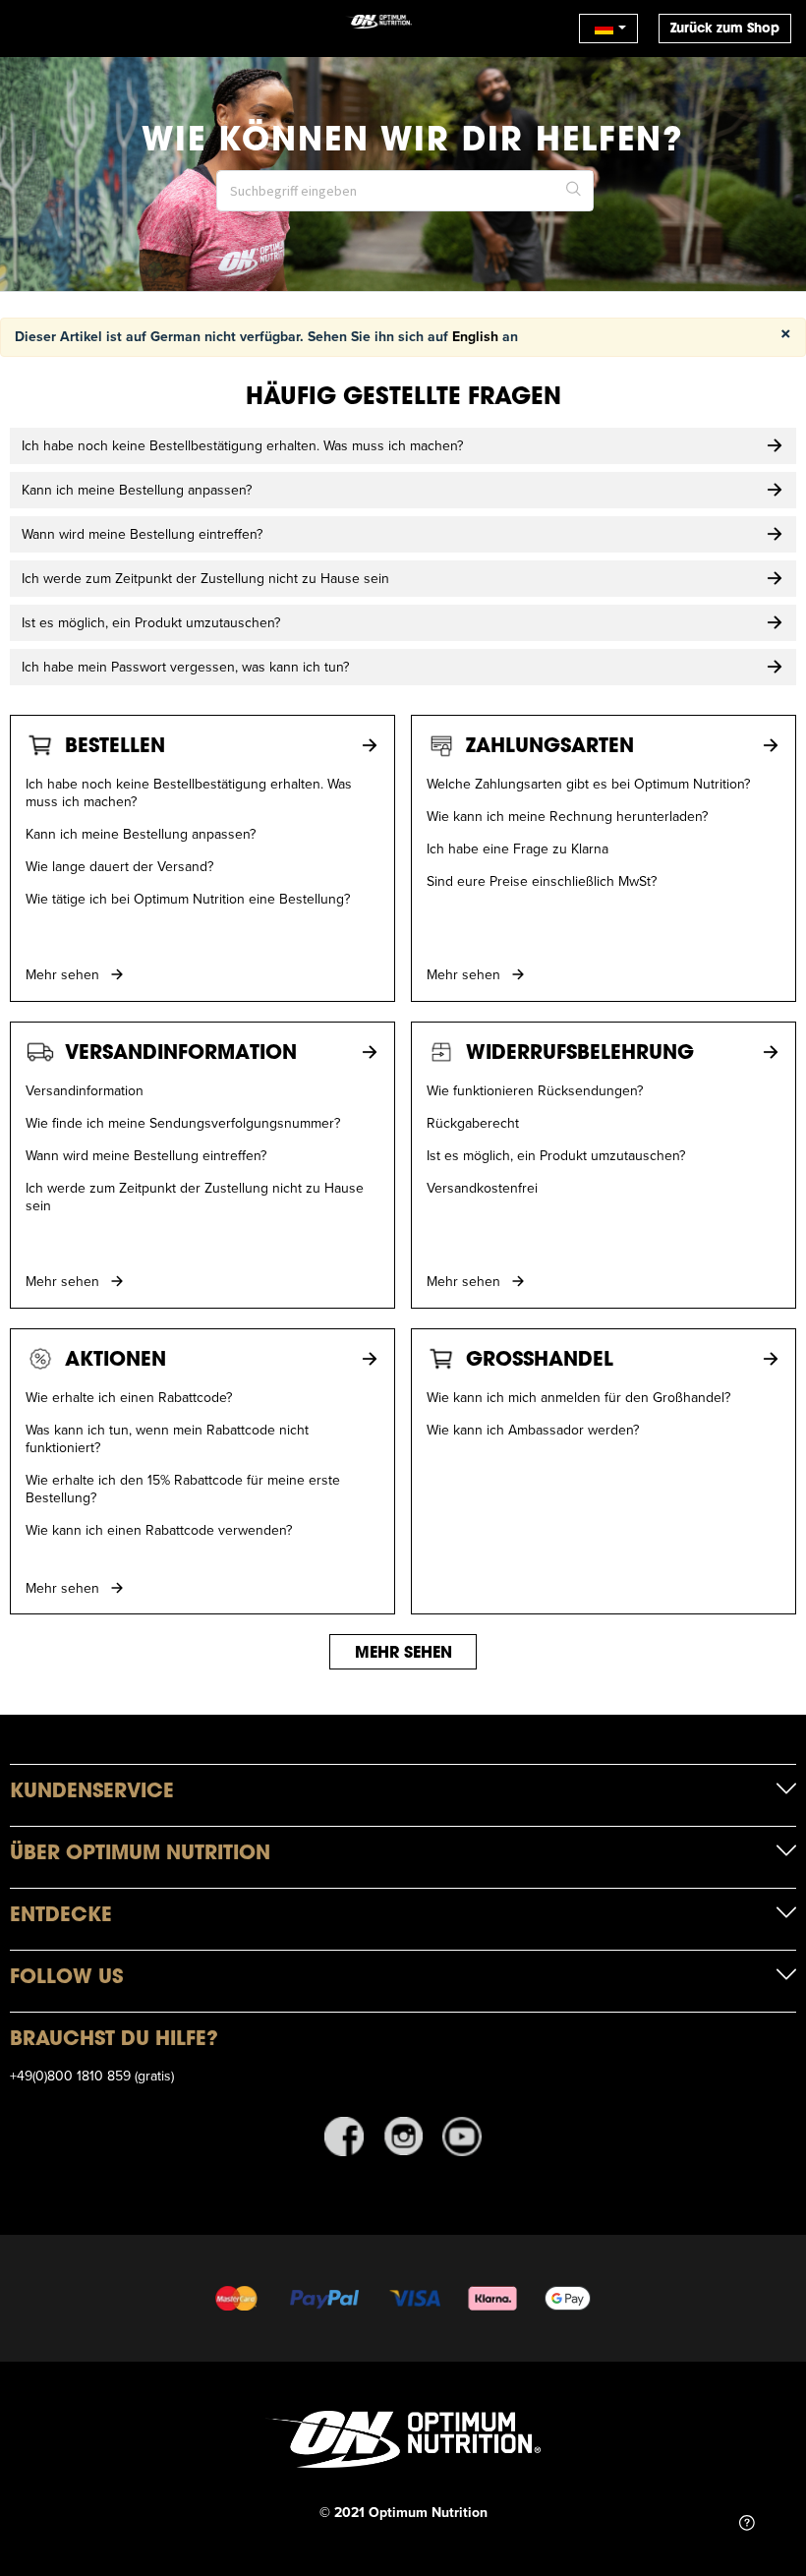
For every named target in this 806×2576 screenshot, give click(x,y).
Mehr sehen (64, 974)
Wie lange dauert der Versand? (119, 866)
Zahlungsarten (550, 745)
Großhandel (540, 1358)
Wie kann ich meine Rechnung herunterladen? (567, 816)
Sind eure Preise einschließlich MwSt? (542, 881)
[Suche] (574, 191)
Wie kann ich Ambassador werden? (533, 1430)
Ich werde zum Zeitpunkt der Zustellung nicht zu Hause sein (195, 1197)
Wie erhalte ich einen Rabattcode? (129, 1397)
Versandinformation (181, 1052)
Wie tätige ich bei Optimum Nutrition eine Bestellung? (188, 899)
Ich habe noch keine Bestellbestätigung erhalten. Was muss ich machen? (189, 792)
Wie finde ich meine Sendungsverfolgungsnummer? (183, 1123)
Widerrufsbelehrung (580, 1052)
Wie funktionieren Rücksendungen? (535, 1090)
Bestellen (115, 745)
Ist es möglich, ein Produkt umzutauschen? (556, 1155)
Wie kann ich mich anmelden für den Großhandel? (578, 1397)
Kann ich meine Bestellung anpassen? (141, 834)
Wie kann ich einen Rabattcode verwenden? (159, 1530)
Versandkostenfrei (482, 1188)
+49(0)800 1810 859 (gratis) (92, 2076)
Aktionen (115, 1358)
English (475, 336)
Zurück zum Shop (725, 28)
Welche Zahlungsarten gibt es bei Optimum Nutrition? (588, 784)
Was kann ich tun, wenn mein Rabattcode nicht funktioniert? (167, 1438)
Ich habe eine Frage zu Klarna (518, 849)
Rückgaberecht (473, 1123)
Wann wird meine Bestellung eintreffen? (146, 1155)
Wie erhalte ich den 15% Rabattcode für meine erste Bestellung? (183, 1489)
